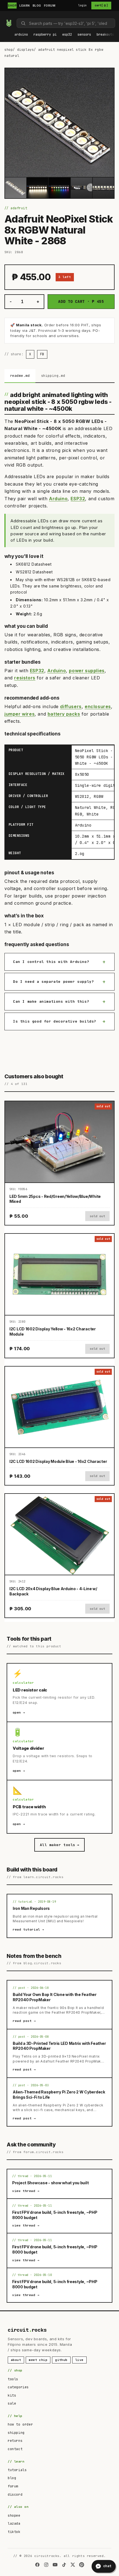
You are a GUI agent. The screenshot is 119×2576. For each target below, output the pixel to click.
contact (15, 2449)
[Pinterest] (82, 2565)
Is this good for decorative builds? (55, 1021)
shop (9, 50)
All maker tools (59, 1845)
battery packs (64, 714)
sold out (97, 1216)
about (16, 2360)
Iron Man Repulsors (31, 1908)
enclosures (98, 706)
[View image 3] (59, 188)
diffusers (71, 706)
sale (12, 2403)
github (61, 2360)
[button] (21, 35)
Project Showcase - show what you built (50, 2183)
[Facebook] (37, 2565)
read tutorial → (29, 1929)
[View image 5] (103, 188)
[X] (73, 2565)
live (79, 2360)
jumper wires (20, 714)
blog (12, 2478)
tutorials (17, 2470)
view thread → (26, 2191)
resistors (25, 678)
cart (101, 6)
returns (15, 2441)
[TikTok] (64, 2565)
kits (12, 2395)
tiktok (14, 2532)
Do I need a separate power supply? (53, 982)
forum (13, 2486)
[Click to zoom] (59, 123)
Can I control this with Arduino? (51, 962)
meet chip (38, 2360)
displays (26, 50)
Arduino (58, 499)
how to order (20, 2424)
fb (42, 354)
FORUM (50, 6)
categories (18, 2387)
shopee (14, 2516)
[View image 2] (37, 188)
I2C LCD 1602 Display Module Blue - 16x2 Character (58, 1461)
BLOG (37, 6)
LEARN (25, 6)
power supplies (87, 671)
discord (15, 2495)
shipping (16, 2433)
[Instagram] (46, 2565)
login (83, 5)
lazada (14, 2524)
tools (13, 2379)
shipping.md (53, 376)
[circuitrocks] (6, 16)
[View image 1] (16, 188)
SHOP (12, 6)
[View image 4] (82, 188)
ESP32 (78, 499)
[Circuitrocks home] (9, 23)
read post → (24, 2021)
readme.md (20, 376)
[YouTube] (55, 2565)
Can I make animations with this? (51, 1001)
